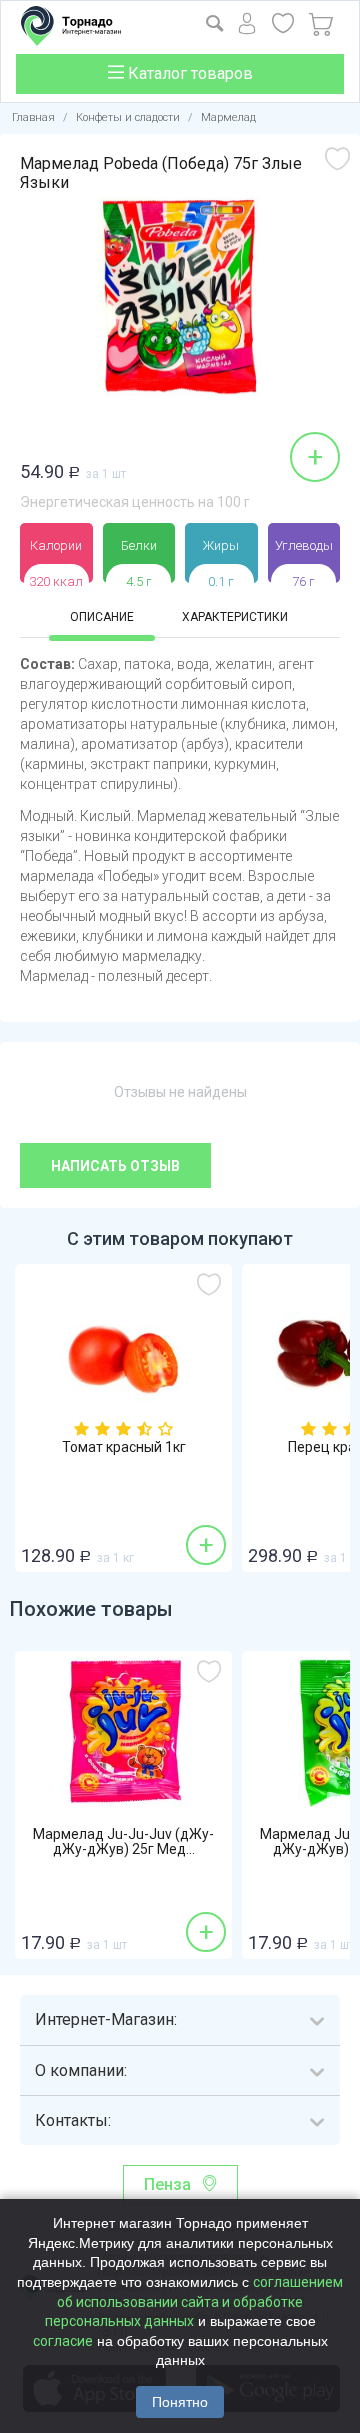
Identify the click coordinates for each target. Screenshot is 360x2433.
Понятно (180, 2402)
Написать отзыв (115, 1166)
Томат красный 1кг (124, 1447)
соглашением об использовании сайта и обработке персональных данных (194, 2301)
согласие (63, 2341)
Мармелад (228, 117)
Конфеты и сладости (128, 117)
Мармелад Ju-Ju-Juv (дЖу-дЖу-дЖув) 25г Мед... (123, 1842)
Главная (33, 117)
